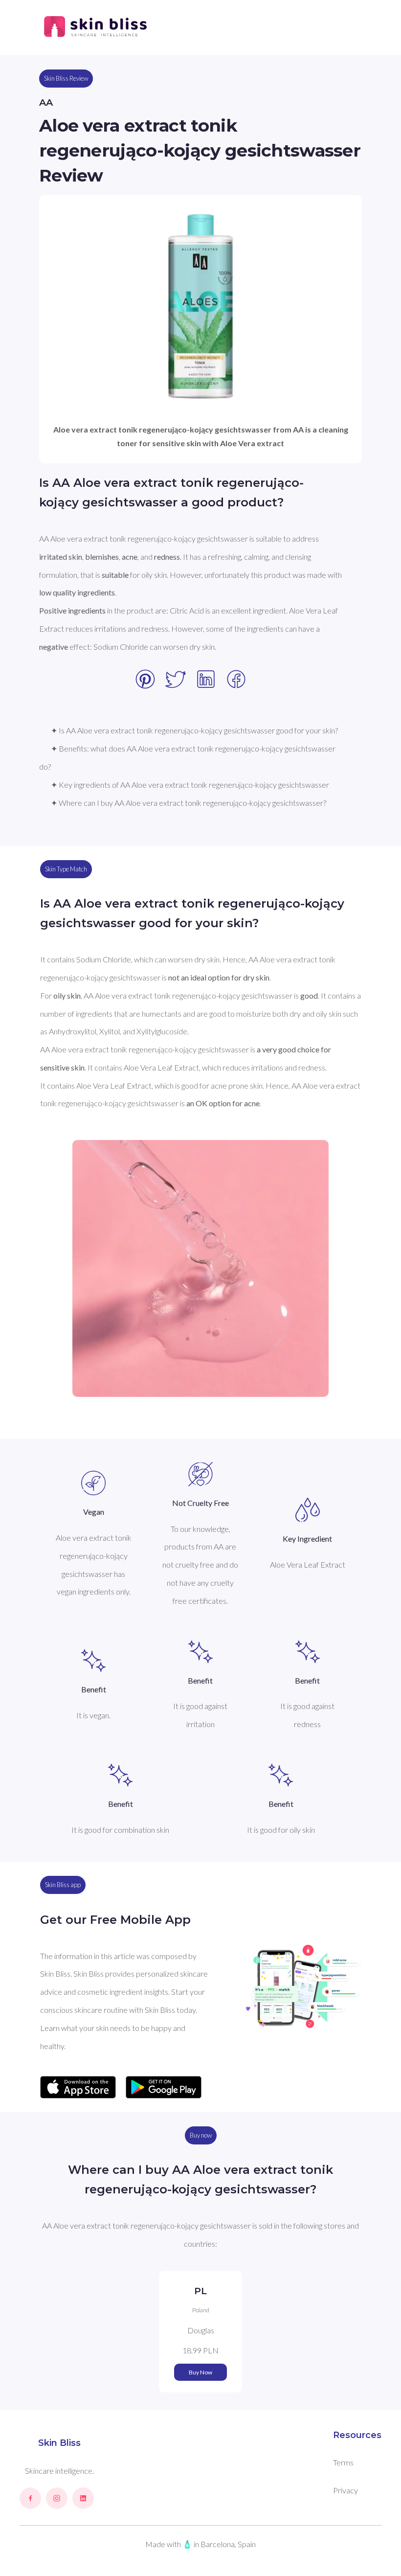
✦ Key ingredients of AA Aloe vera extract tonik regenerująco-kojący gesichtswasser (190, 785)
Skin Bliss (59, 2443)
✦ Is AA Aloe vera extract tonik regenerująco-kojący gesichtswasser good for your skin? (194, 730)
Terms (343, 2462)
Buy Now (200, 2372)
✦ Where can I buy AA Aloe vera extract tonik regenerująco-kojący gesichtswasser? (189, 803)
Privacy (345, 2490)
